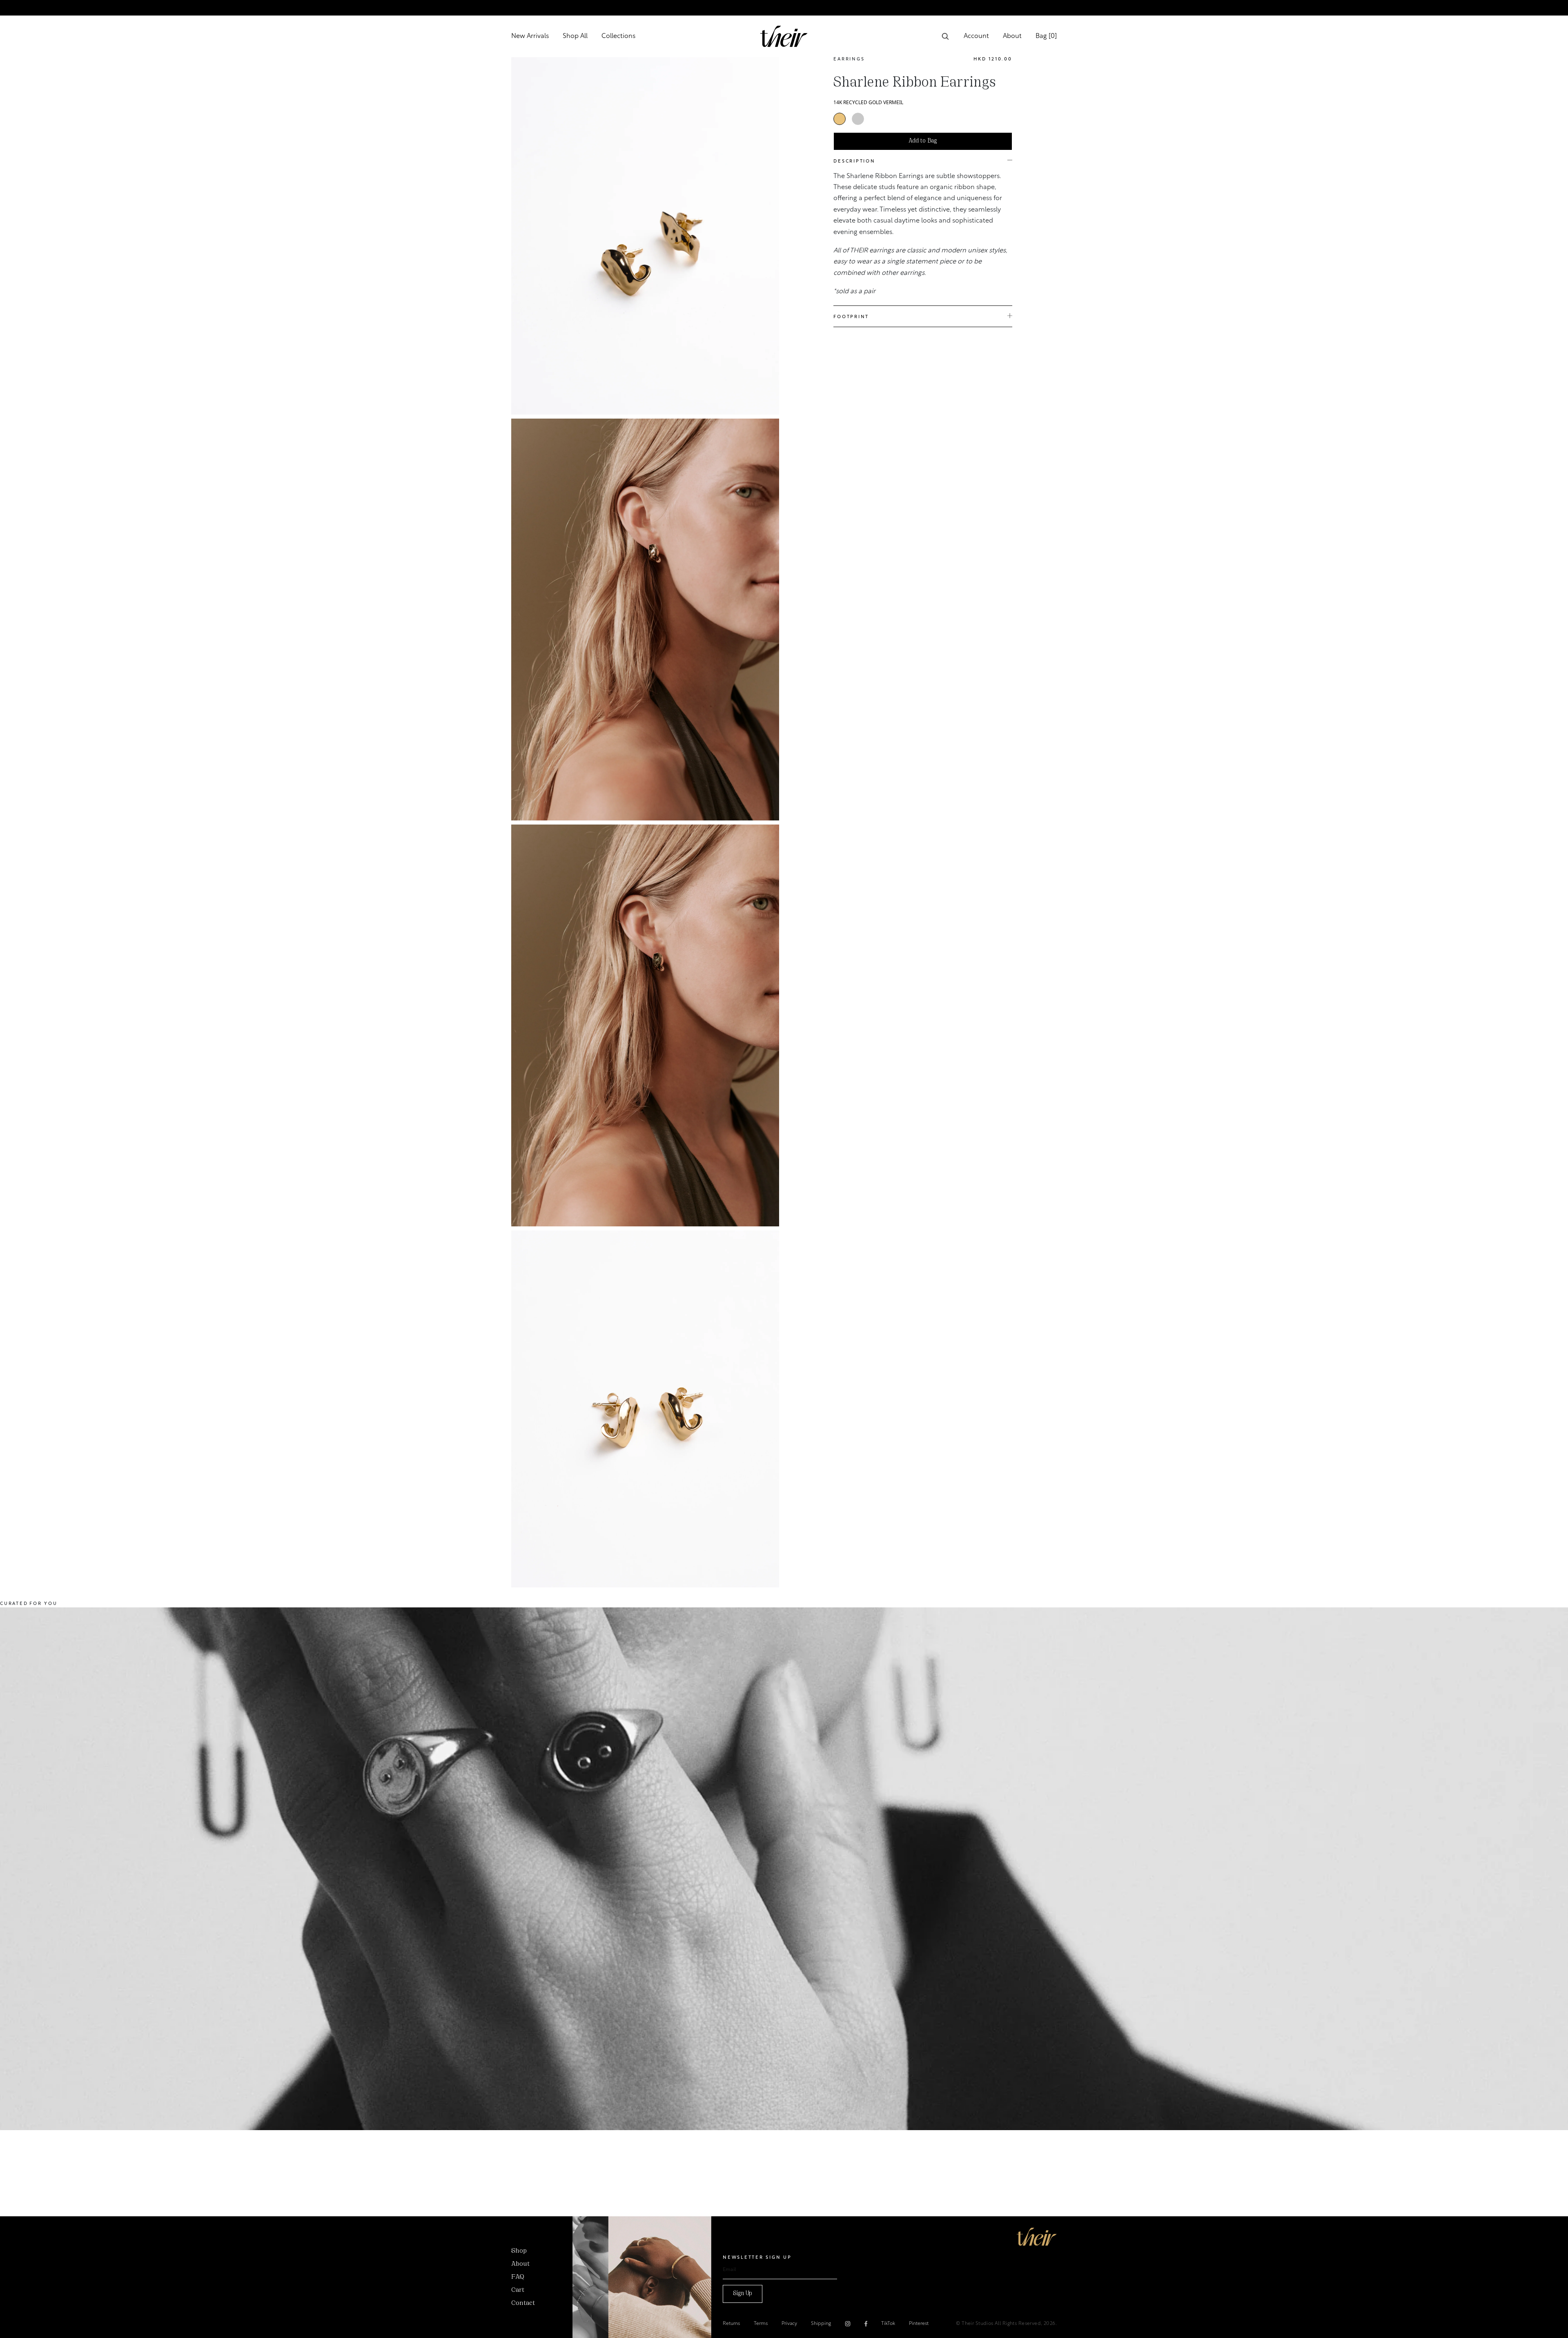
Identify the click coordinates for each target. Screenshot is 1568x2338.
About (1012, 36)
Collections (618, 36)
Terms (761, 2324)
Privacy (789, 2324)
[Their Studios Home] (784, 36)
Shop (519, 2251)
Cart (518, 2290)
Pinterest (919, 2324)
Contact (523, 2303)
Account (976, 36)
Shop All (575, 36)
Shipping (821, 2324)
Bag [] (1046, 36)
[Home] (1037, 2237)
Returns (731, 2324)
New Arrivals (530, 36)
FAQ (518, 2277)
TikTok (888, 2324)
